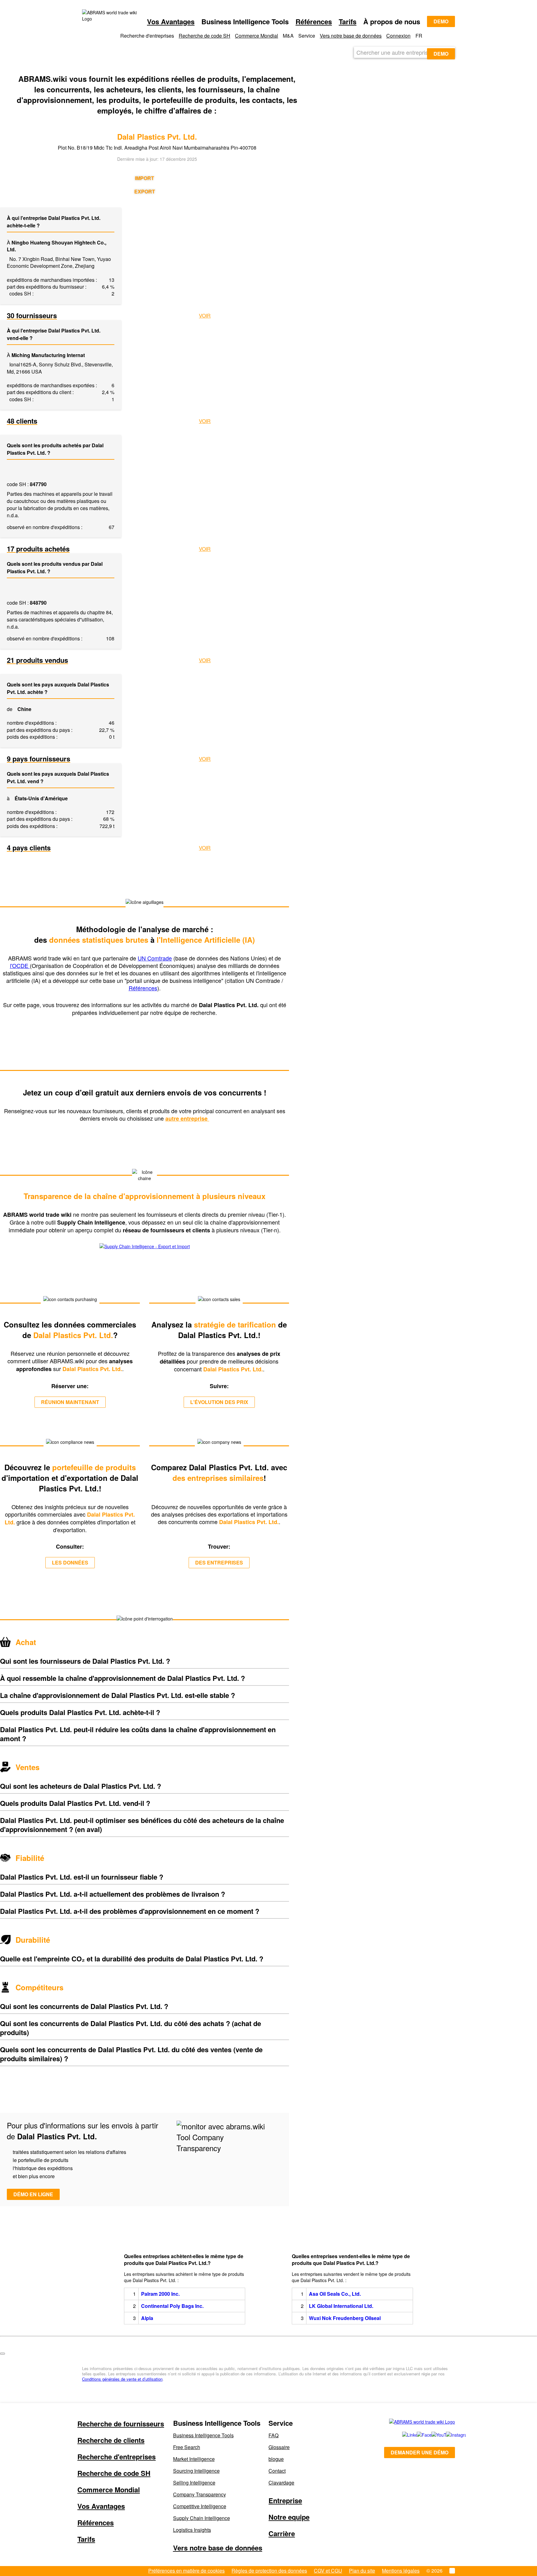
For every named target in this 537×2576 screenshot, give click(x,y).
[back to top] (2, 2354)
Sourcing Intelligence (196, 2471)
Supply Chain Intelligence (202, 2518)
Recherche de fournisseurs (121, 2424)
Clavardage (281, 2483)
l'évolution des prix (219, 1402)
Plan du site (362, 2571)
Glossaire (279, 2447)
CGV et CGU (328, 2571)
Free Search (187, 2447)
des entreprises (219, 1562)
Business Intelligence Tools (203, 2435)
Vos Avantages (171, 21)
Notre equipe (289, 2517)
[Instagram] (447, 2435)
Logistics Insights (192, 2530)
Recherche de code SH (204, 36)
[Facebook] (417, 2435)
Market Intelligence (194, 2459)
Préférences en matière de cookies (186, 2571)
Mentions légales (401, 2571)
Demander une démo (420, 2452)
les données (70, 1562)
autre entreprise (187, 1118)
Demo (441, 21)
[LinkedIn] (403, 2435)
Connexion (398, 36)
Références (314, 21)
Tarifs (348, 21)
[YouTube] (432, 2435)
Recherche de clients (111, 2440)
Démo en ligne (33, 2194)
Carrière (282, 2533)
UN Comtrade (155, 958)
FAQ (273, 2435)
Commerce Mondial (257, 36)
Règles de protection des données (269, 2571)
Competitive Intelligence (200, 2506)
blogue (276, 2459)
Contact (277, 2471)
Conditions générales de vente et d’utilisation (122, 2379)
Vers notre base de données (351, 36)
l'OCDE (20, 965)
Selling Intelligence (194, 2483)
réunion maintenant (70, 1402)
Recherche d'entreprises (117, 2457)
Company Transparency (200, 2494)
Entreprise (285, 2500)
